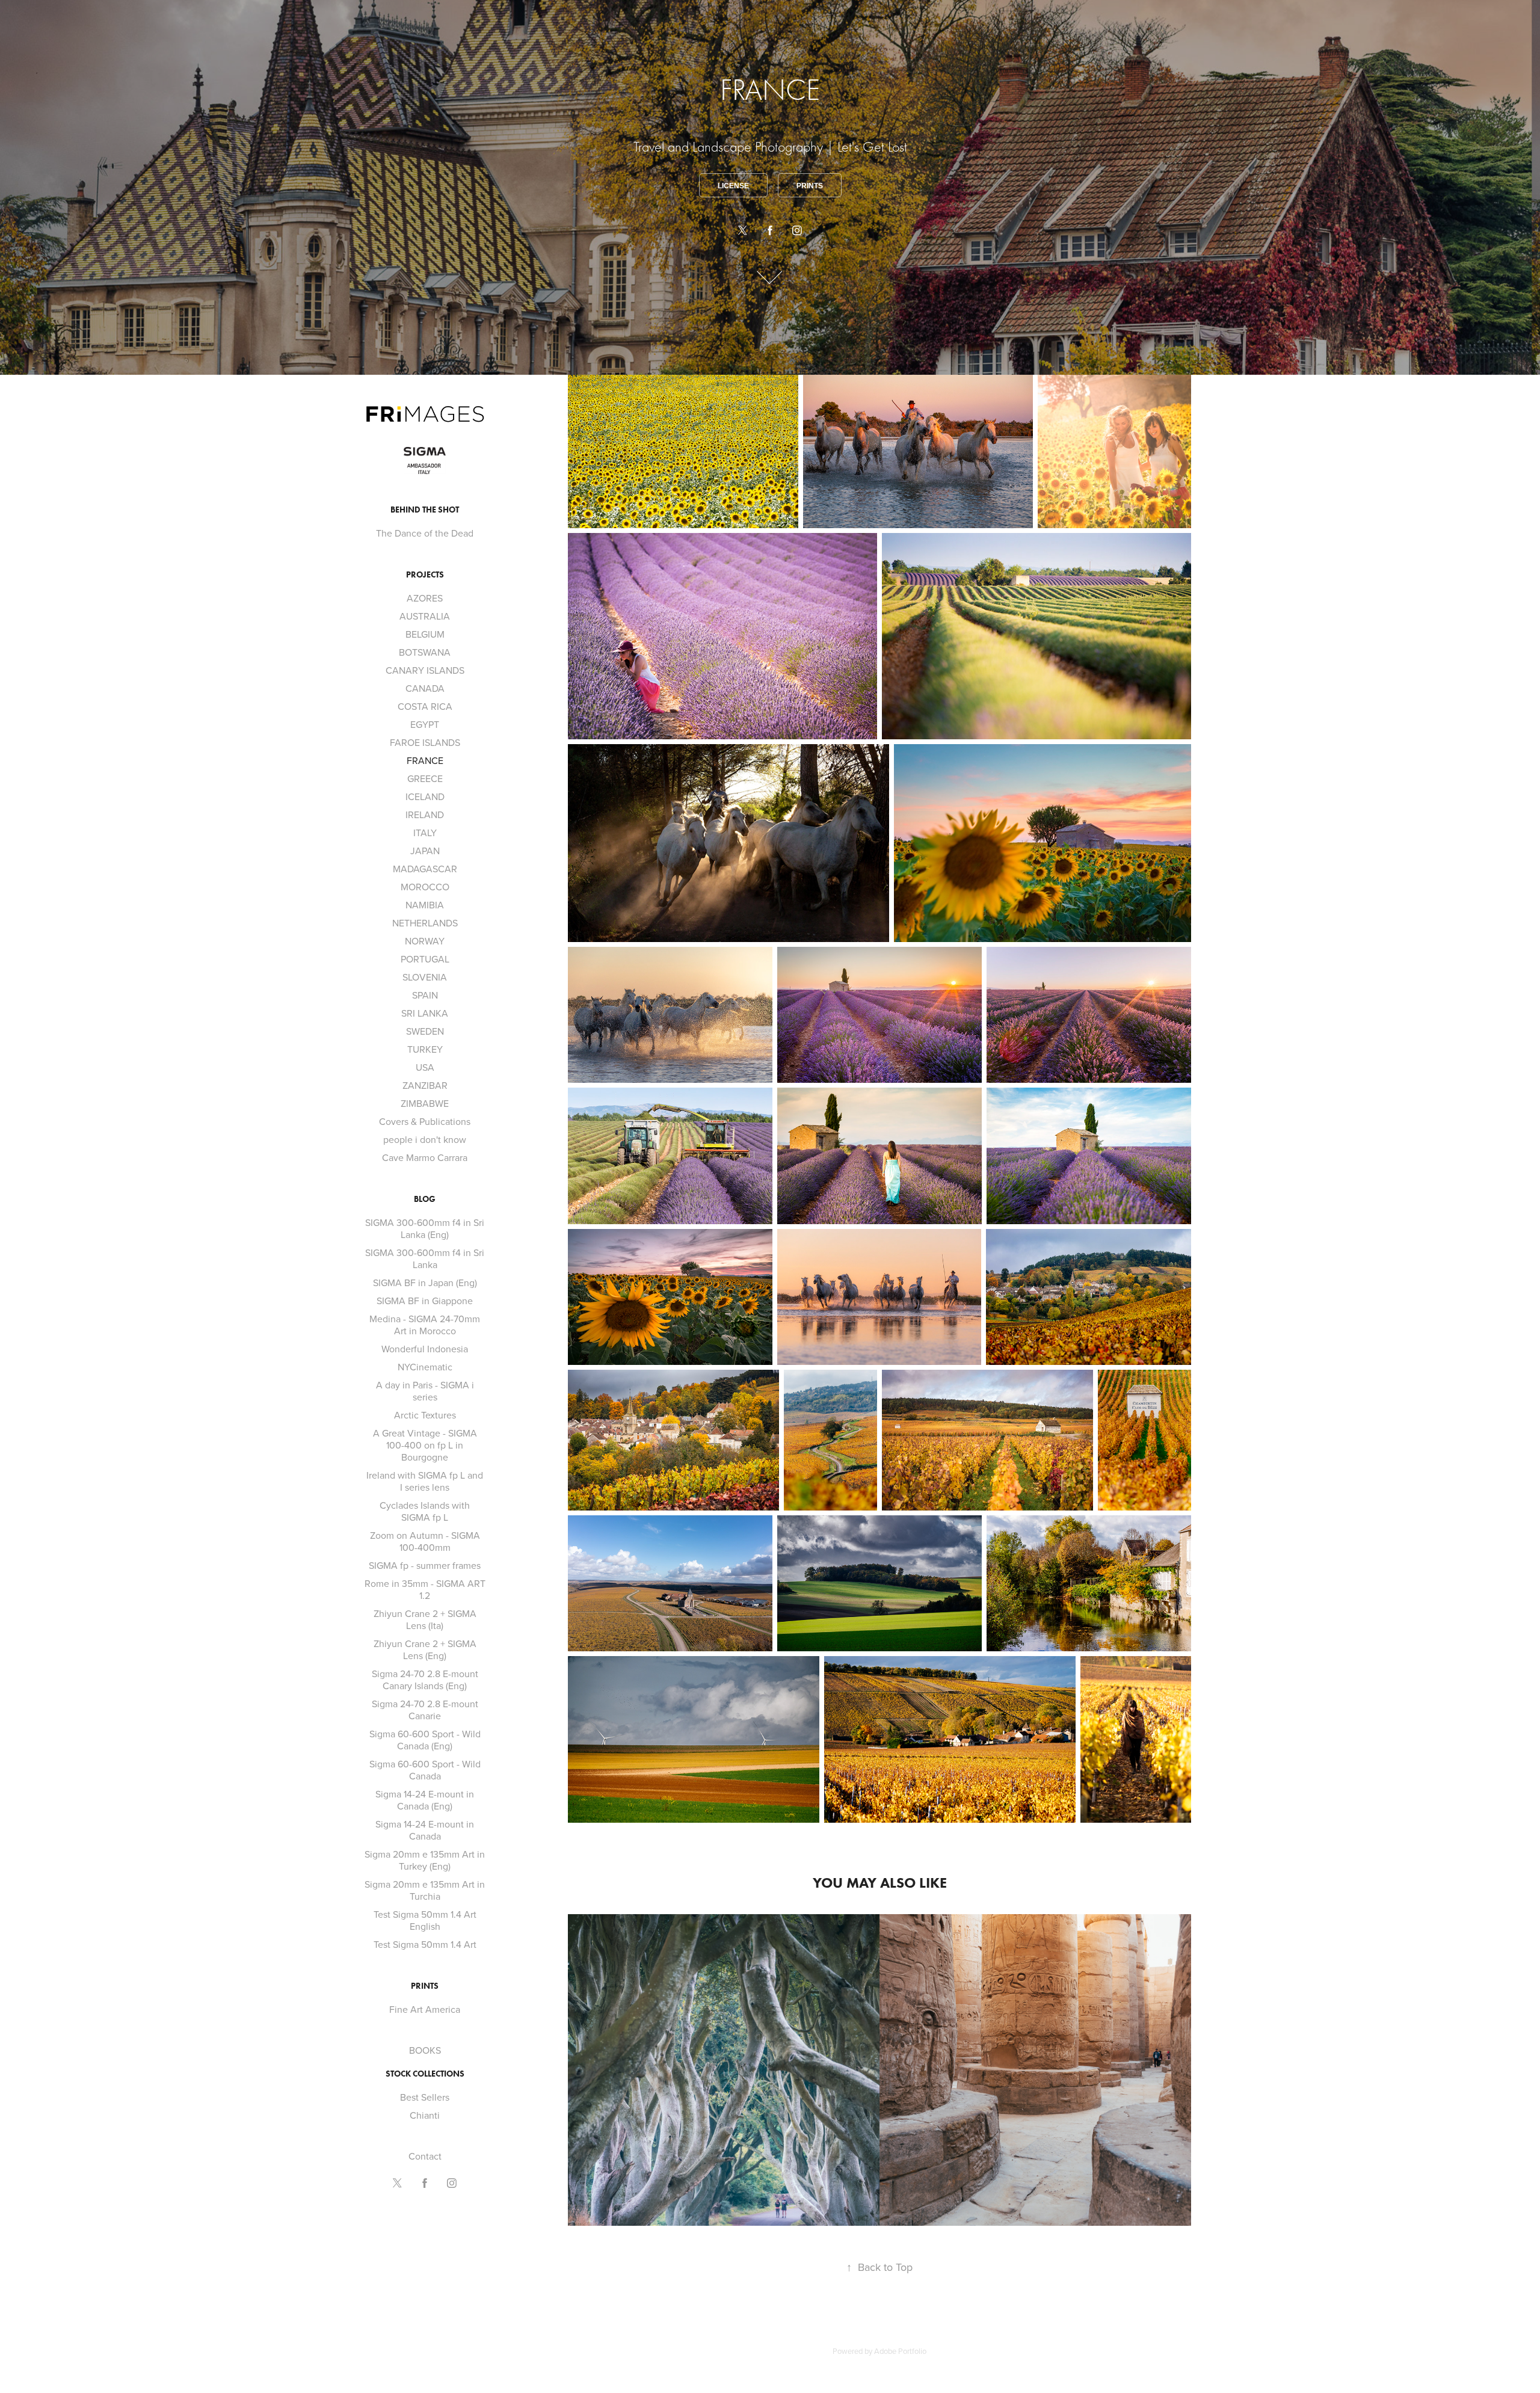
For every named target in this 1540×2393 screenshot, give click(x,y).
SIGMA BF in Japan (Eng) (425, 1283)
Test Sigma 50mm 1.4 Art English (425, 1920)
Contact (425, 2156)
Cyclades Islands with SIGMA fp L (425, 1511)
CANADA (425, 688)
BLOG (425, 1199)
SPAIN (425, 995)
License (733, 186)
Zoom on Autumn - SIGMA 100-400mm (425, 1541)
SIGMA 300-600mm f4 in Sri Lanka (425, 1258)
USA (425, 1067)
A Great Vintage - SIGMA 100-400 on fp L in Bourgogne (425, 1445)
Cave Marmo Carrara (425, 1157)
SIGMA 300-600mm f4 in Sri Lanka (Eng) (425, 1228)
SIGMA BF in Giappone (425, 1301)
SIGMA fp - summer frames (425, 1565)
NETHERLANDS (425, 923)
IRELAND (425, 815)
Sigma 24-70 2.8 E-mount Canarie (425, 1710)
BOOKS (425, 2050)
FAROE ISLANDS (425, 742)
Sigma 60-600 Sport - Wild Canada (425, 1770)
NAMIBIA (425, 905)
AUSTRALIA (425, 616)
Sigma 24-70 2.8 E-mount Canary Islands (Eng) (425, 1680)
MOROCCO (425, 887)
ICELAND (425, 796)
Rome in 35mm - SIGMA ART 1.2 (425, 1589)
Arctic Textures (425, 1415)
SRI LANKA (425, 1013)
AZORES (425, 598)
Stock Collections (425, 2074)
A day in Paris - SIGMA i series (425, 1391)
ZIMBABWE (425, 1103)
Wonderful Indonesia (425, 1349)
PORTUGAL (425, 959)
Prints (810, 186)
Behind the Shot (425, 510)
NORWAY (425, 941)
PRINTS (425, 1986)
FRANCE (425, 760)
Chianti (425, 2115)
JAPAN (425, 851)
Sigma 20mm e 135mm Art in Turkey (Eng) (425, 1860)
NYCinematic (425, 1367)
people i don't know (425, 1139)
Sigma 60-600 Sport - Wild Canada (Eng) (425, 1740)
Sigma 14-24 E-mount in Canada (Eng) (425, 1800)
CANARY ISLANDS (425, 670)
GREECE (425, 778)
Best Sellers (425, 2097)
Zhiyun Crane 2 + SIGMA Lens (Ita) (425, 1619)
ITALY (425, 833)
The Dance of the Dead (425, 533)
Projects (425, 575)
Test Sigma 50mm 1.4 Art (425, 1944)
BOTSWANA (425, 652)
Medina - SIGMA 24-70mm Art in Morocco (425, 1325)
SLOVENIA (425, 977)
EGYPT (425, 724)
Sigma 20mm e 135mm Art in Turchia (425, 1890)
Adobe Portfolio (900, 2351)
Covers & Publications (425, 1121)
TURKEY (425, 1049)
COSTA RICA (425, 706)
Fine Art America (425, 2009)
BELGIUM (425, 634)
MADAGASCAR (425, 869)
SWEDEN (425, 1031)
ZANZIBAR (425, 1085)
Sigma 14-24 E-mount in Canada (425, 1830)
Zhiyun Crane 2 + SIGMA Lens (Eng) (425, 1649)
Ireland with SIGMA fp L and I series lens (425, 1481)
